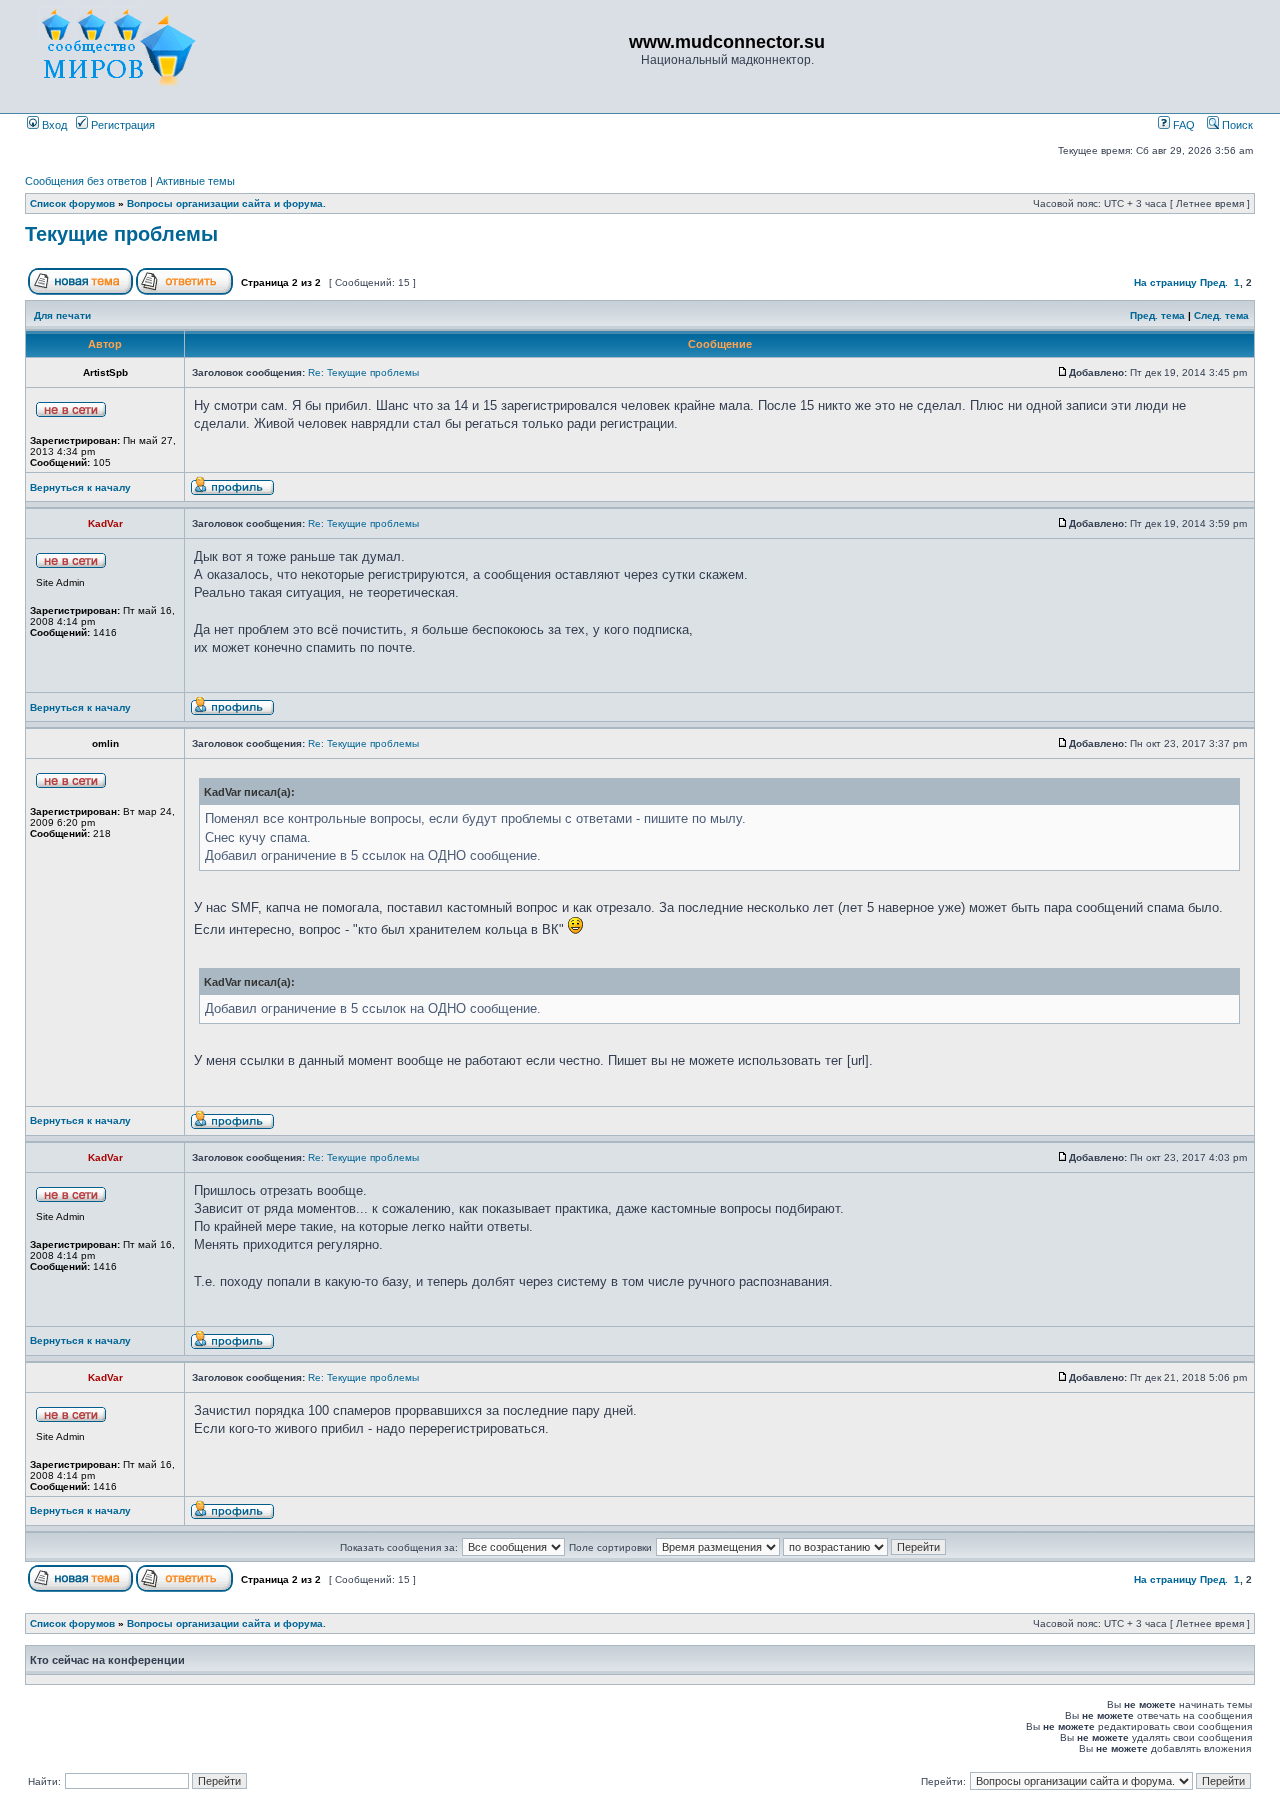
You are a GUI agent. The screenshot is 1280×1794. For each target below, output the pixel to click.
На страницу (1165, 282)
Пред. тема (1157, 315)
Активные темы (195, 181)
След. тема (1221, 315)
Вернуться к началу (80, 487)
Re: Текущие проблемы (363, 372)
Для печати (62, 315)
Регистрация (121, 125)
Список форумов (72, 203)
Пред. (1214, 282)
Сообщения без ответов (86, 181)
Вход (53, 125)
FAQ (1182, 125)
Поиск (1236, 125)
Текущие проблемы (121, 234)
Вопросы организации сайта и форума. (226, 203)
